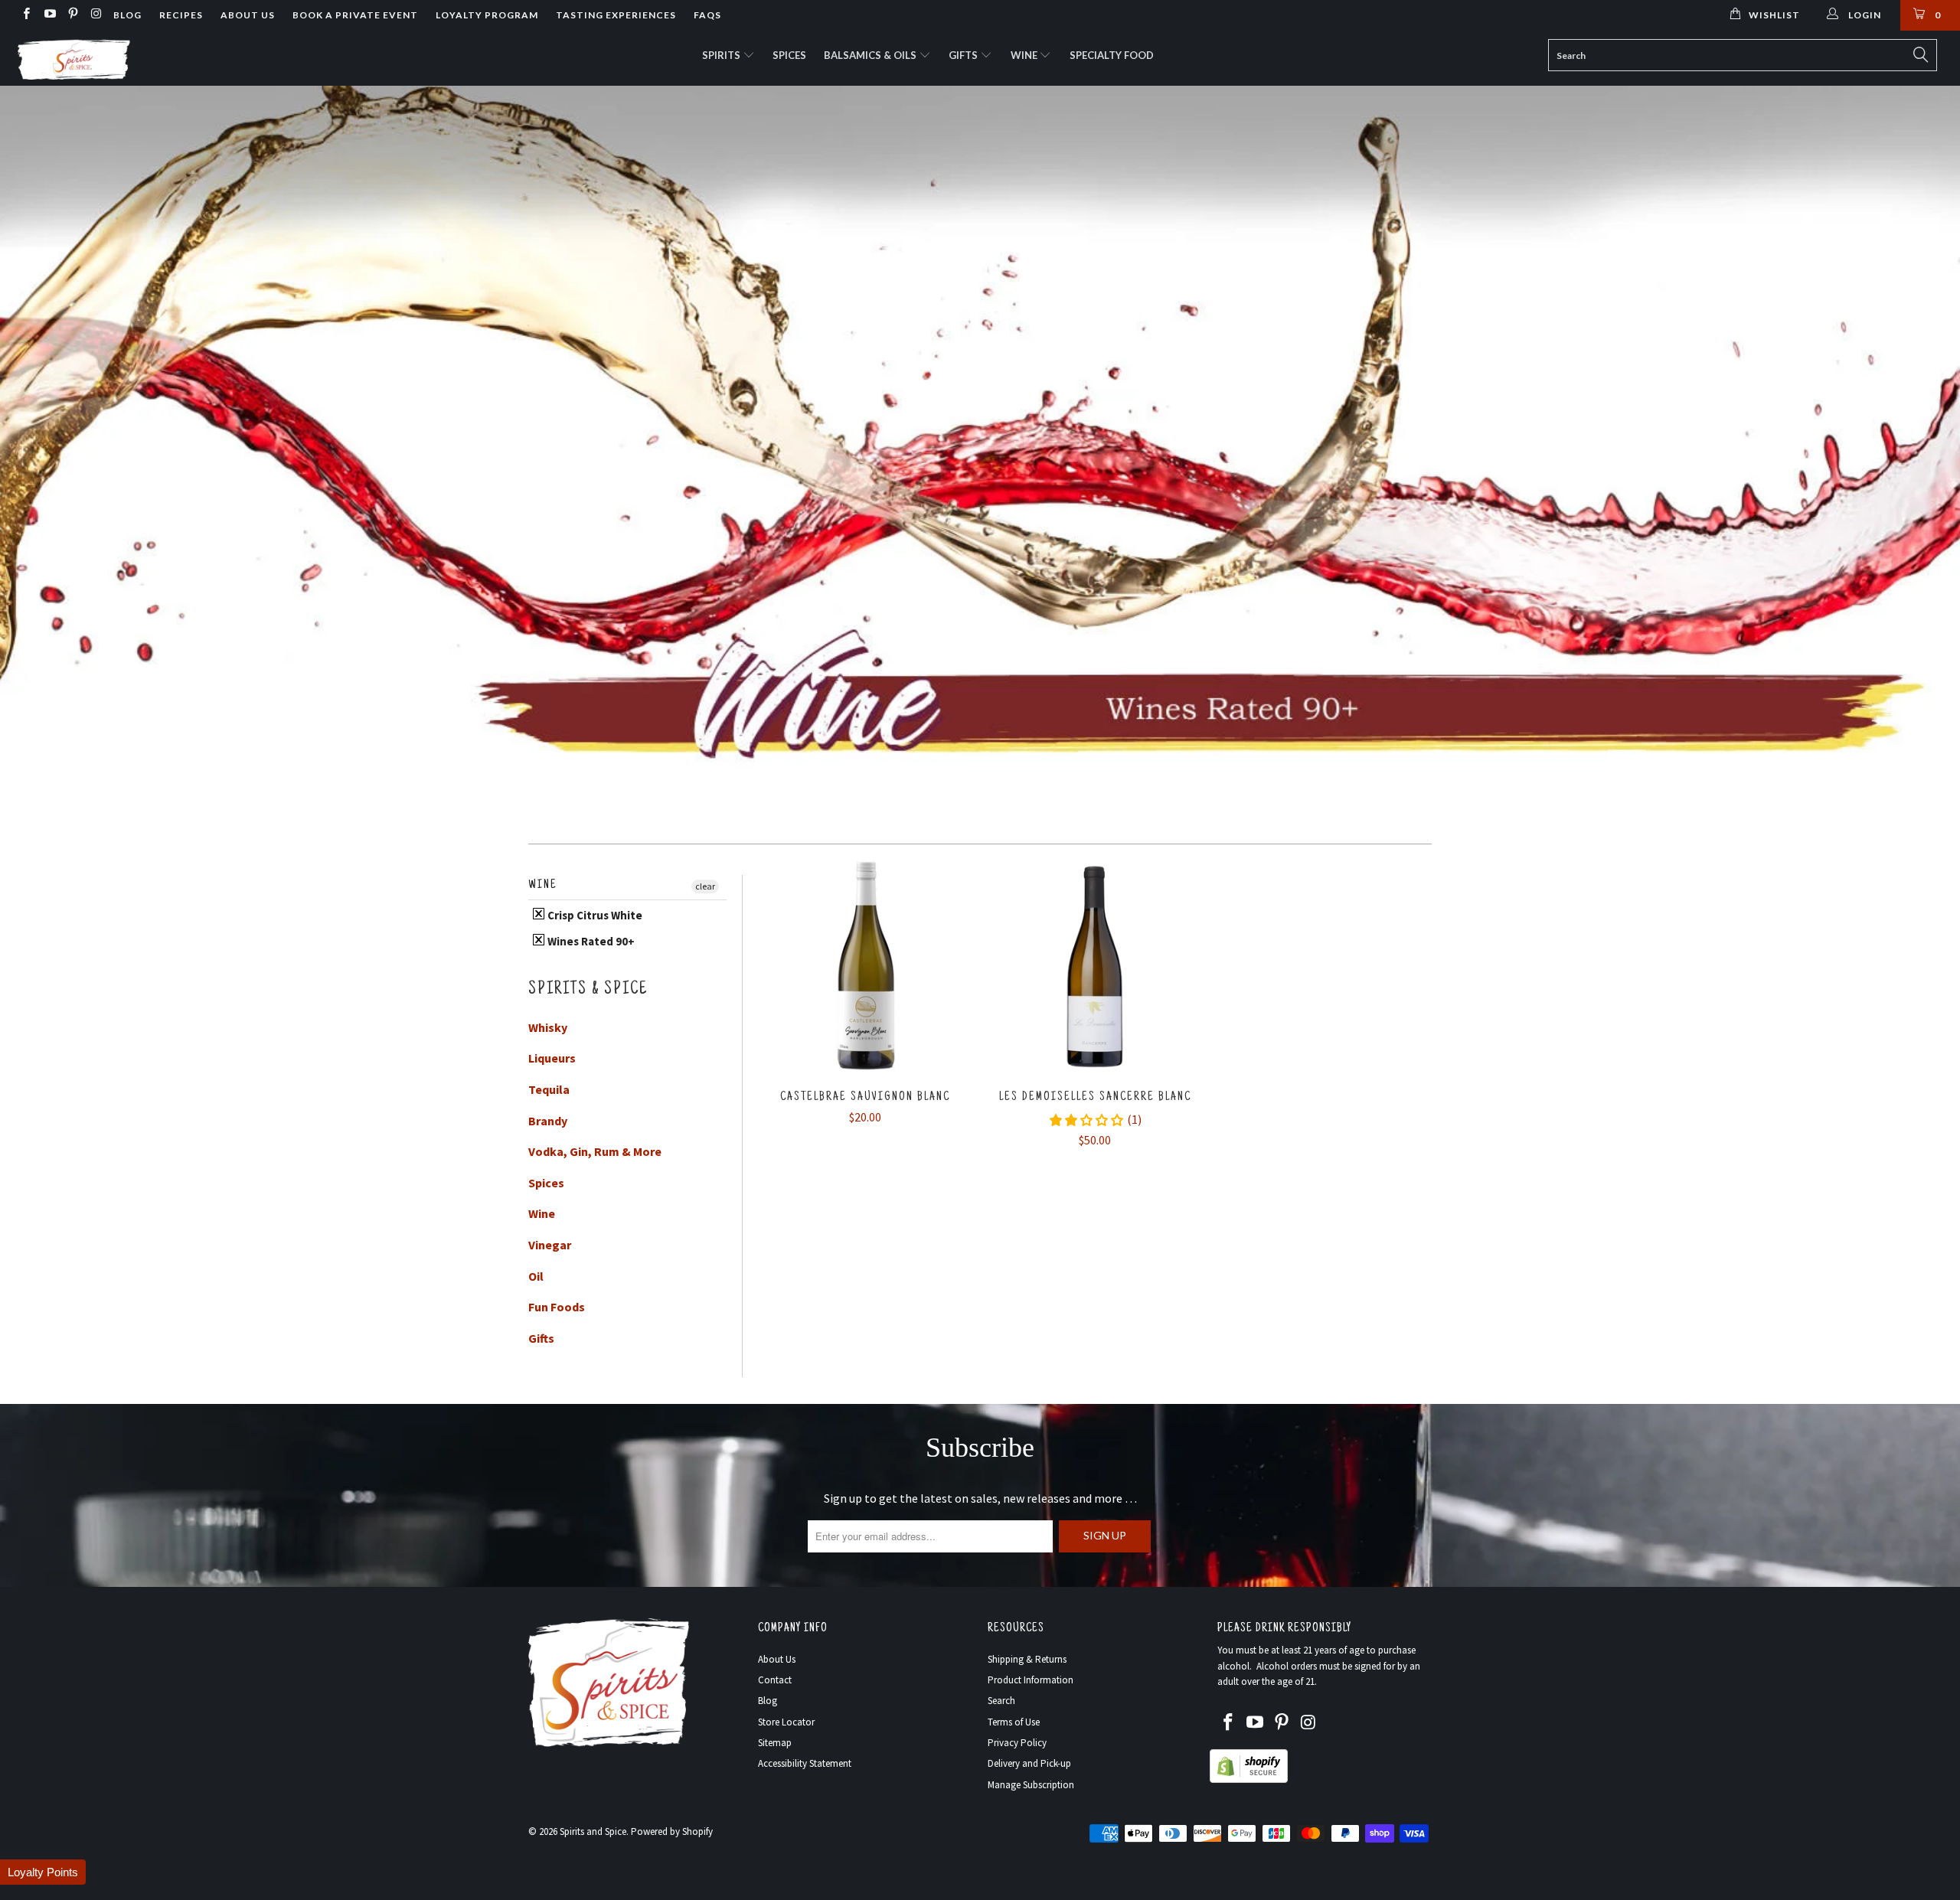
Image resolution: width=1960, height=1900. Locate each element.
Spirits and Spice (593, 1831)
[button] (43, 1872)
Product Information (1031, 1680)
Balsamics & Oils (871, 55)
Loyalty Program (487, 15)
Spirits (722, 55)
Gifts (964, 55)
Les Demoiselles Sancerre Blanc (1095, 967)
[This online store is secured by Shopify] (1249, 1779)
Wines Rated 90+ (590, 941)
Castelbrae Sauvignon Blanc (865, 967)
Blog (127, 15)
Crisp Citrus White (594, 915)
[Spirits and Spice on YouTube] (49, 15)
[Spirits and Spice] (165, 58)
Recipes (181, 15)
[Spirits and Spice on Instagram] (95, 15)
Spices (789, 55)
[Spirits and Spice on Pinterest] (72, 15)
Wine (1025, 55)
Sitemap (775, 1743)
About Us (248, 15)
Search (1001, 1701)
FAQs (707, 15)
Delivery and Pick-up (1029, 1763)
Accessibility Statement (805, 1763)
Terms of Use (1014, 1722)
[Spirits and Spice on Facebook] (26, 15)
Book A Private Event (355, 15)
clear (705, 886)
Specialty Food (1112, 55)
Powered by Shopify (672, 1831)
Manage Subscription (1031, 1785)
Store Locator (786, 1722)
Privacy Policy (1017, 1743)
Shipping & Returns (1027, 1659)
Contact (775, 1680)
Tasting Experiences (616, 15)
